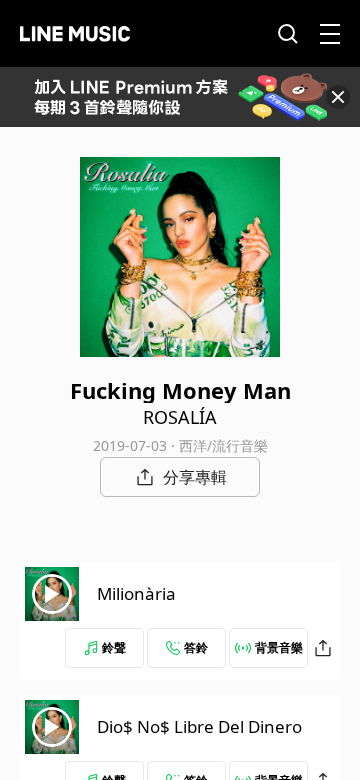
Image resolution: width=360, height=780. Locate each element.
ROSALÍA (180, 417)
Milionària (136, 593)
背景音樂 (279, 647)
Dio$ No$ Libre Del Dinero (199, 726)
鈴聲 (114, 647)
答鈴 (196, 647)
